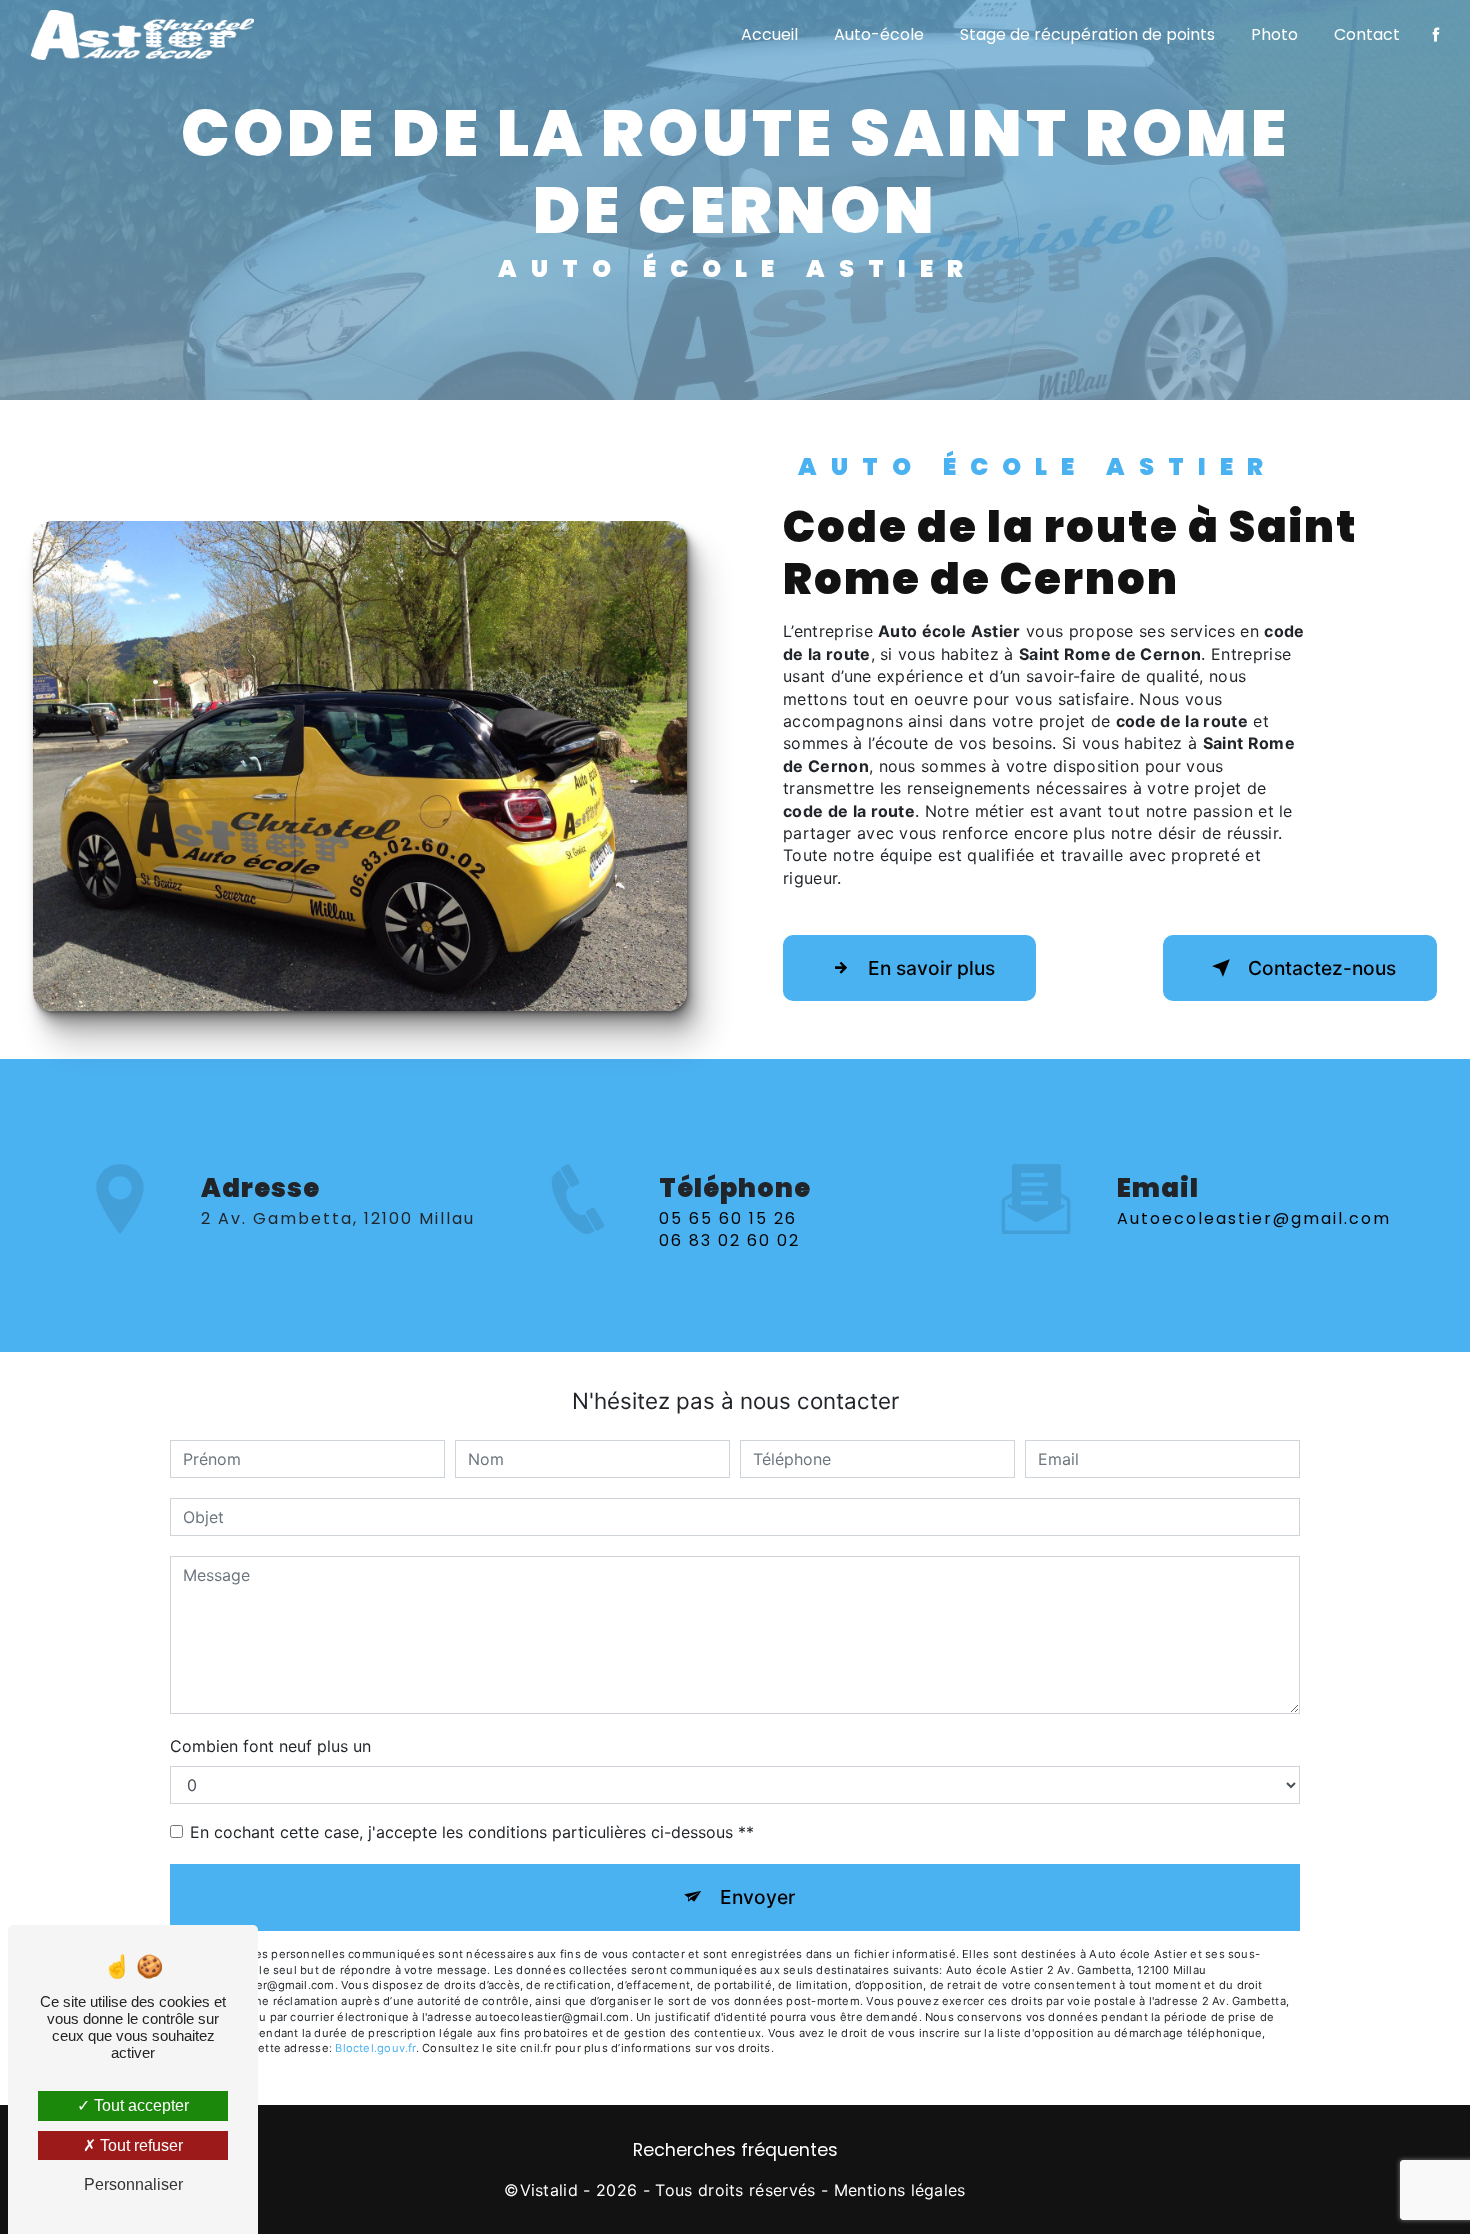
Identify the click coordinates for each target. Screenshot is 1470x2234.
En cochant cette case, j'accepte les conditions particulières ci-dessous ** (472, 1832)
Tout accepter (139, 2105)
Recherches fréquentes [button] (735, 2150)
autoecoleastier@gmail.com (1254, 1218)
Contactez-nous (1322, 968)
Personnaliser (133, 2184)
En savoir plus (931, 968)
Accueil (769, 34)
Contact (1367, 34)
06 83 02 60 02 (729, 1240)
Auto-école (879, 34)
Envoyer (757, 1897)
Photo (1274, 34)
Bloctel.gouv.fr (375, 2048)
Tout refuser (139, 2145)
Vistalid (549, 2190)
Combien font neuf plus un (270, 1746)
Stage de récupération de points (1087, 34)
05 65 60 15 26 (728, 1218)
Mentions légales (900, 2190)
